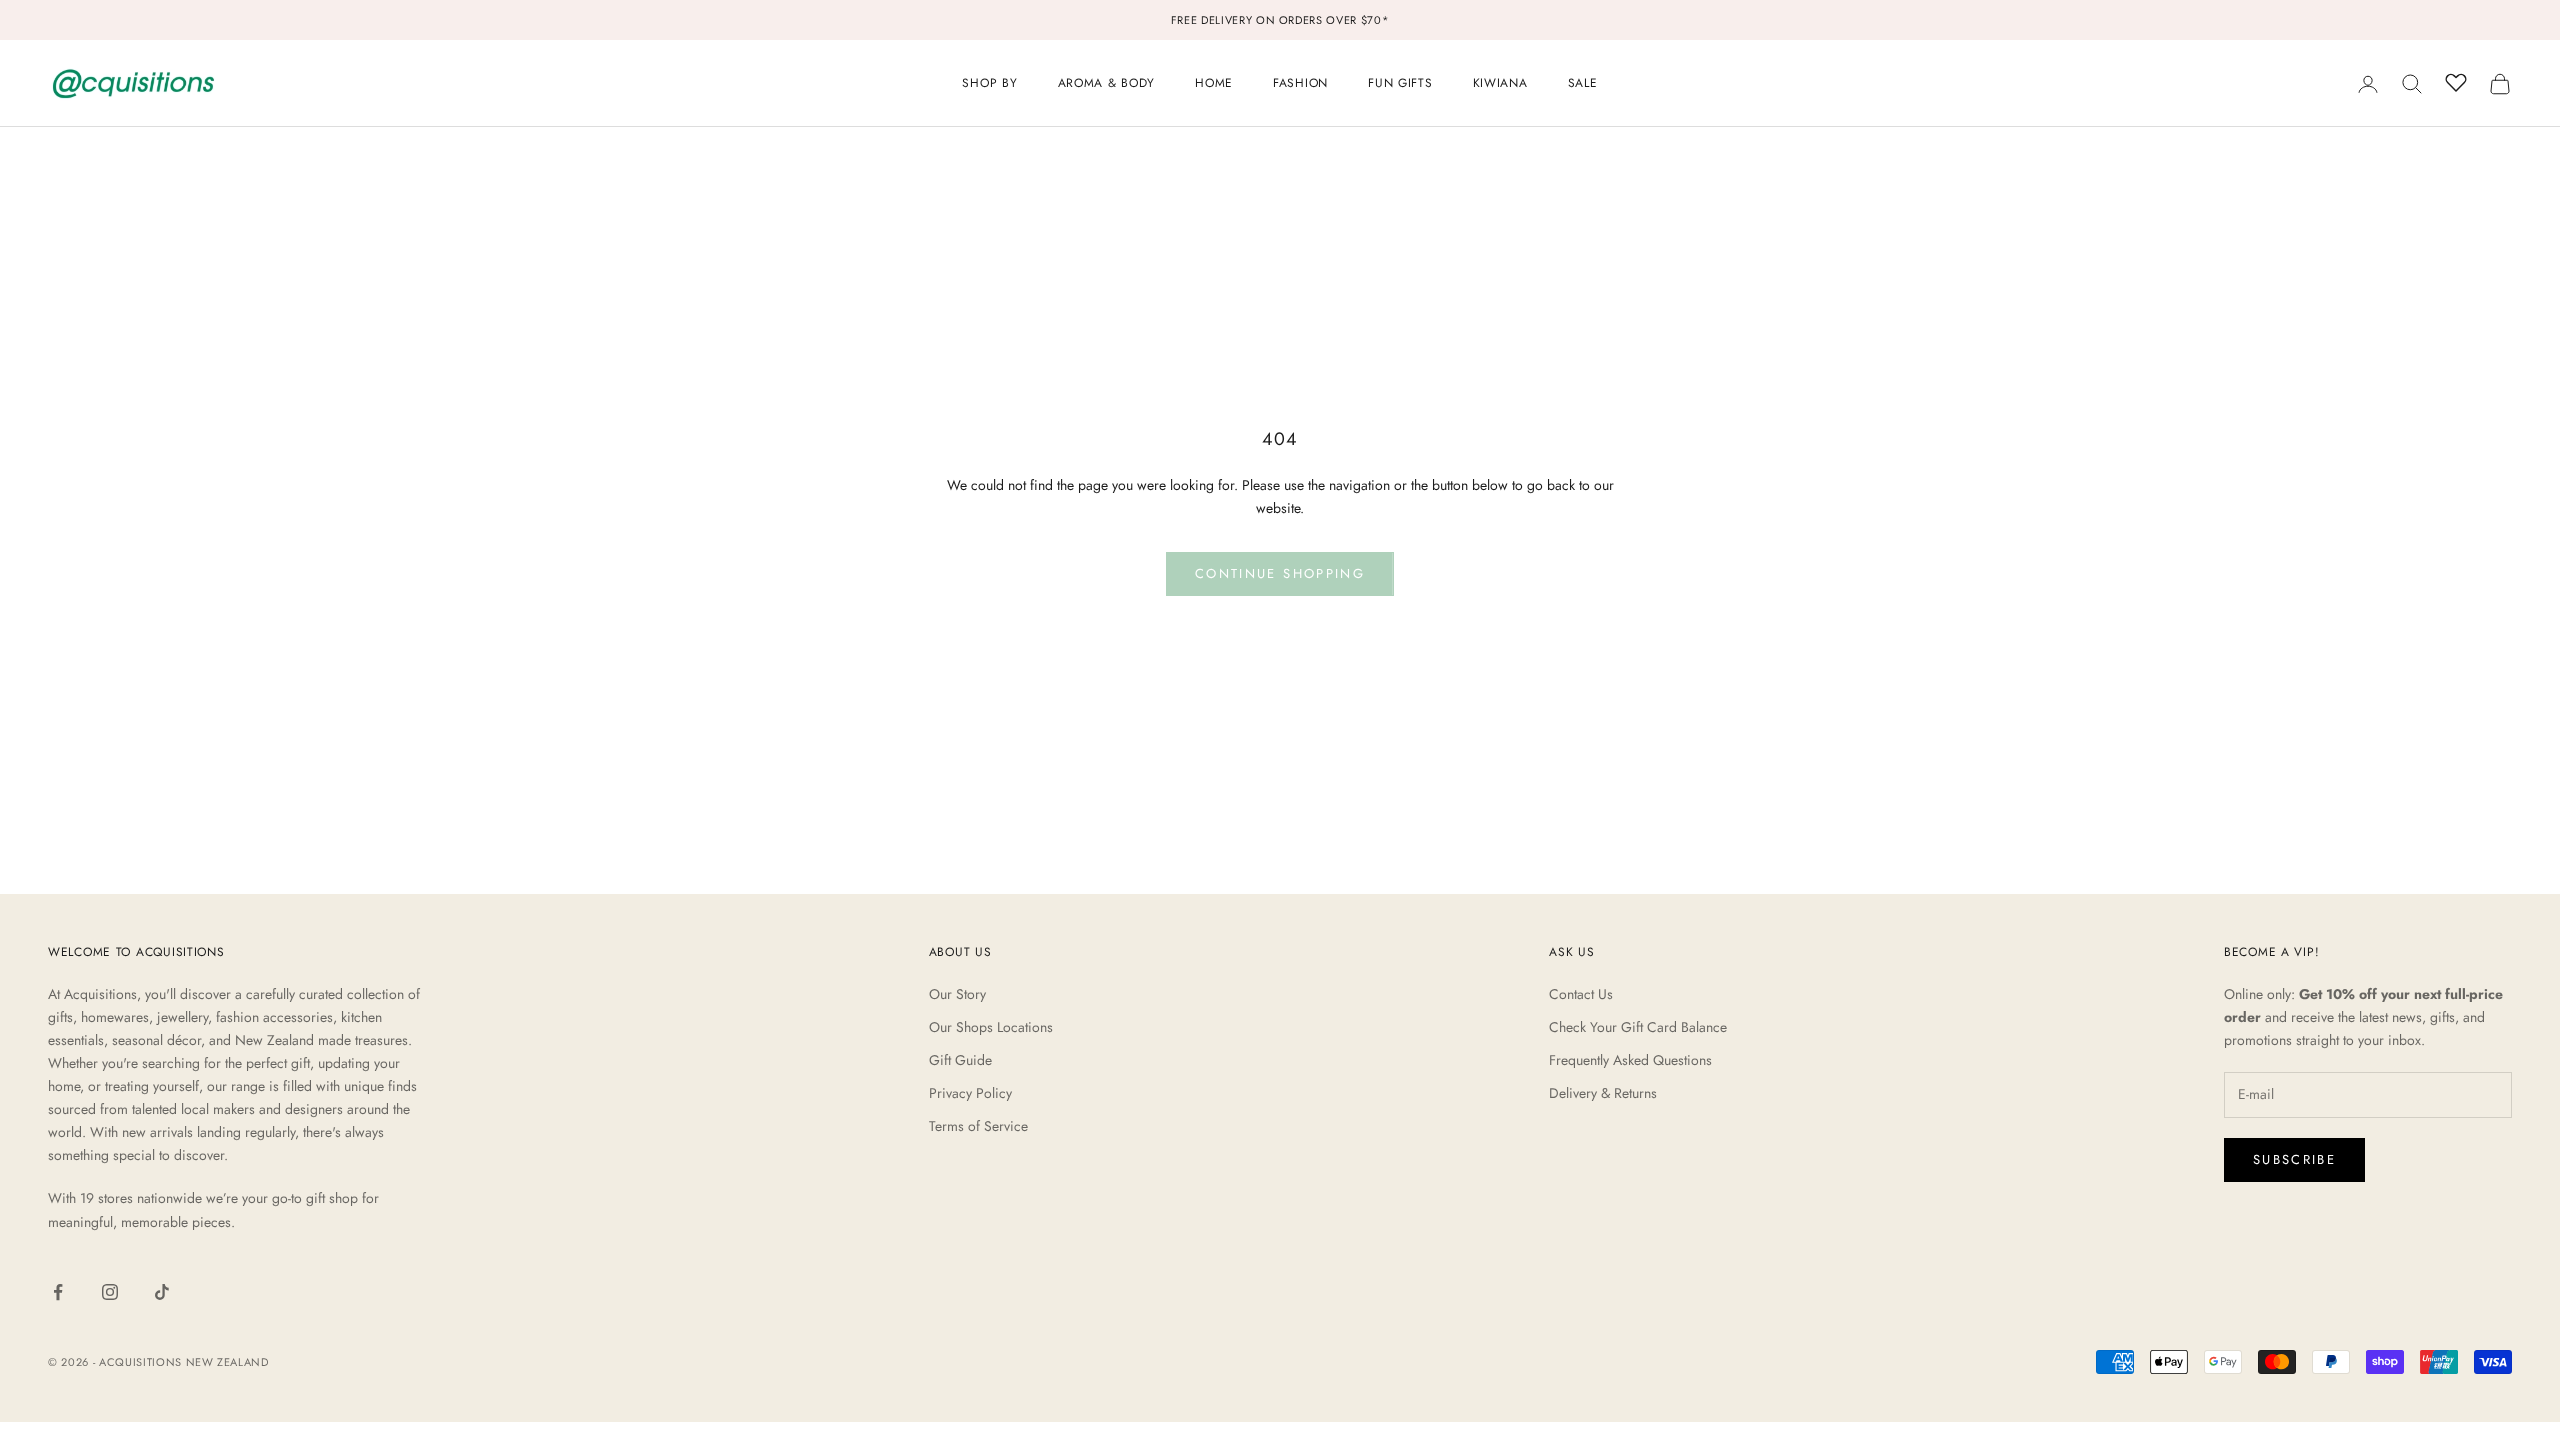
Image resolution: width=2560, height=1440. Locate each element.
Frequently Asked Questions (1630, 1060)
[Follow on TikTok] (162, 1292)
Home (1214, 83)
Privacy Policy (970, 1093)
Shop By (989, 83)
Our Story (957, 994)
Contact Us (1581, 994)
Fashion (1300, 83)
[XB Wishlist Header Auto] (2456, 81)
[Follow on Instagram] (110, 1292)
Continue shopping (1280, 573)
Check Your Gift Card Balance (1638, 1027)
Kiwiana (1500, 83)
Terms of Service (978, 1126)
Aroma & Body (1107, 83)
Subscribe (2294, 1159)
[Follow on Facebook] (58, 1292)
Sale (1583, 83)
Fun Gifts (1400, 83)
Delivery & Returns (1603, 1093)
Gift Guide (960, 1060)
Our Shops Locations (991, 1027)
